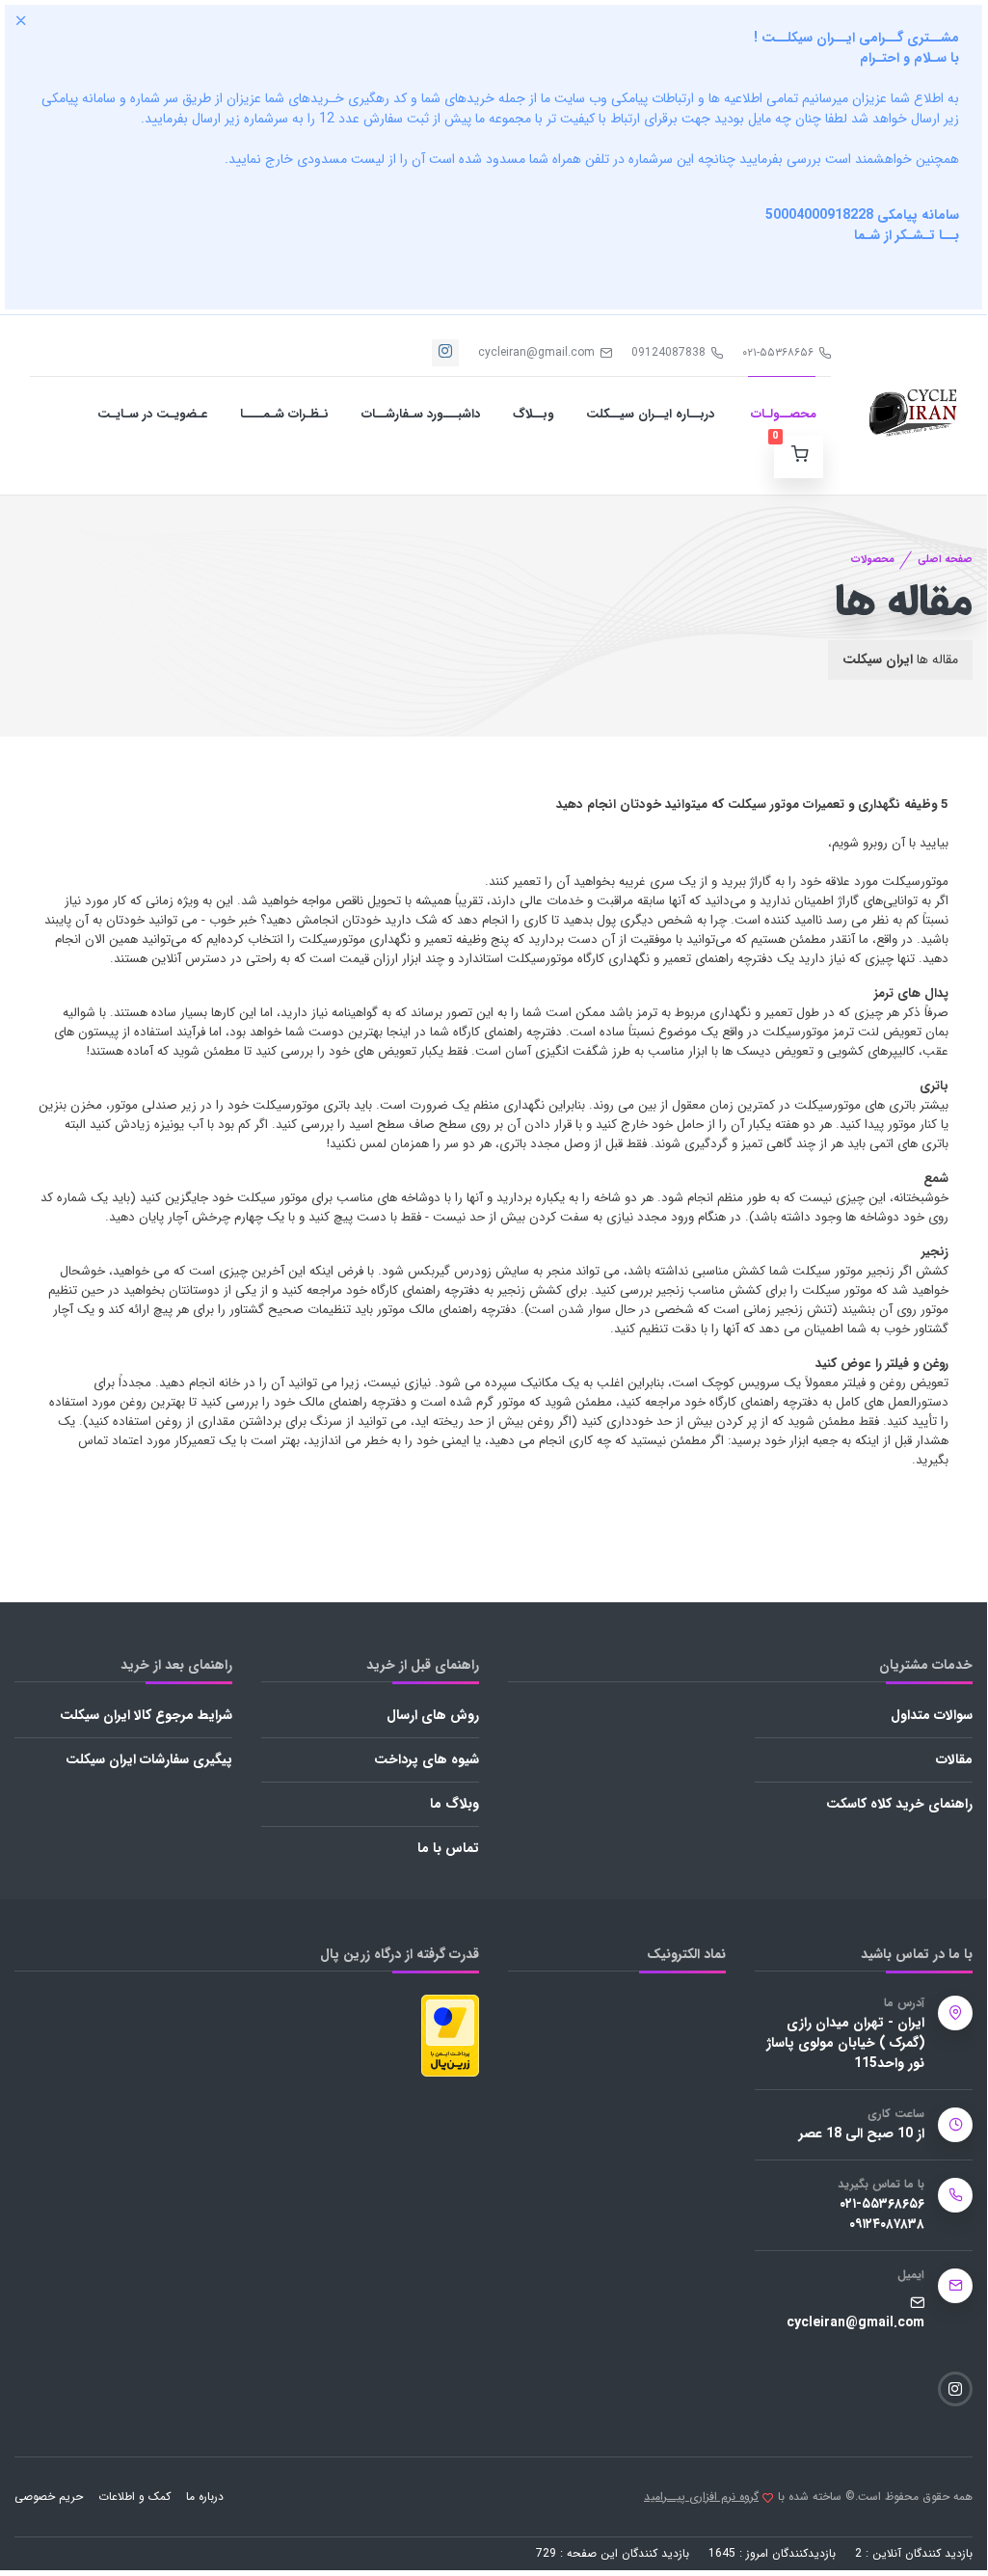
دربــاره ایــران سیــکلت (650, 414)
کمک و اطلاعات (134, 2496)
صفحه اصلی (945, 560)
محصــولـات (782, 414)
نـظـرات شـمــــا (284, 414)
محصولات (873, 560)
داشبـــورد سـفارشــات (421, 414)
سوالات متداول (932, 1715)
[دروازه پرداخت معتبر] (450, 2034)
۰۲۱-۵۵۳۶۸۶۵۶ (778, 352)
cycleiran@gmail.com (536, 352)
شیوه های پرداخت (427, 1759)
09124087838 (668, 352)
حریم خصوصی (49, 2496)
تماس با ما (448, 1848)
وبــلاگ (533, 414)
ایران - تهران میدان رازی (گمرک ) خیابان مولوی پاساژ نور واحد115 (845, 2043)
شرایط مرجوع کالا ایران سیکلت (146, 1715)
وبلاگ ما (454, 1804)
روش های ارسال (433, 1715)
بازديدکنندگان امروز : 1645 (772, 2553)
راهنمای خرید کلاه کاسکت (899, 1804)
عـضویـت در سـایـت (152, 414)
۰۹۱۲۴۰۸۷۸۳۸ (887, 2225)
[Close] (21, 20)
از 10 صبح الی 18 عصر (862, 2134)
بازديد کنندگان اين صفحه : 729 (613, 2553)
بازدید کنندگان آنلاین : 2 (914, 2553)
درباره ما (205, 2496)
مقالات (954, 1759)
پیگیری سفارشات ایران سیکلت (149, 1759)
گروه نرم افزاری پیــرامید (701, 2497)
